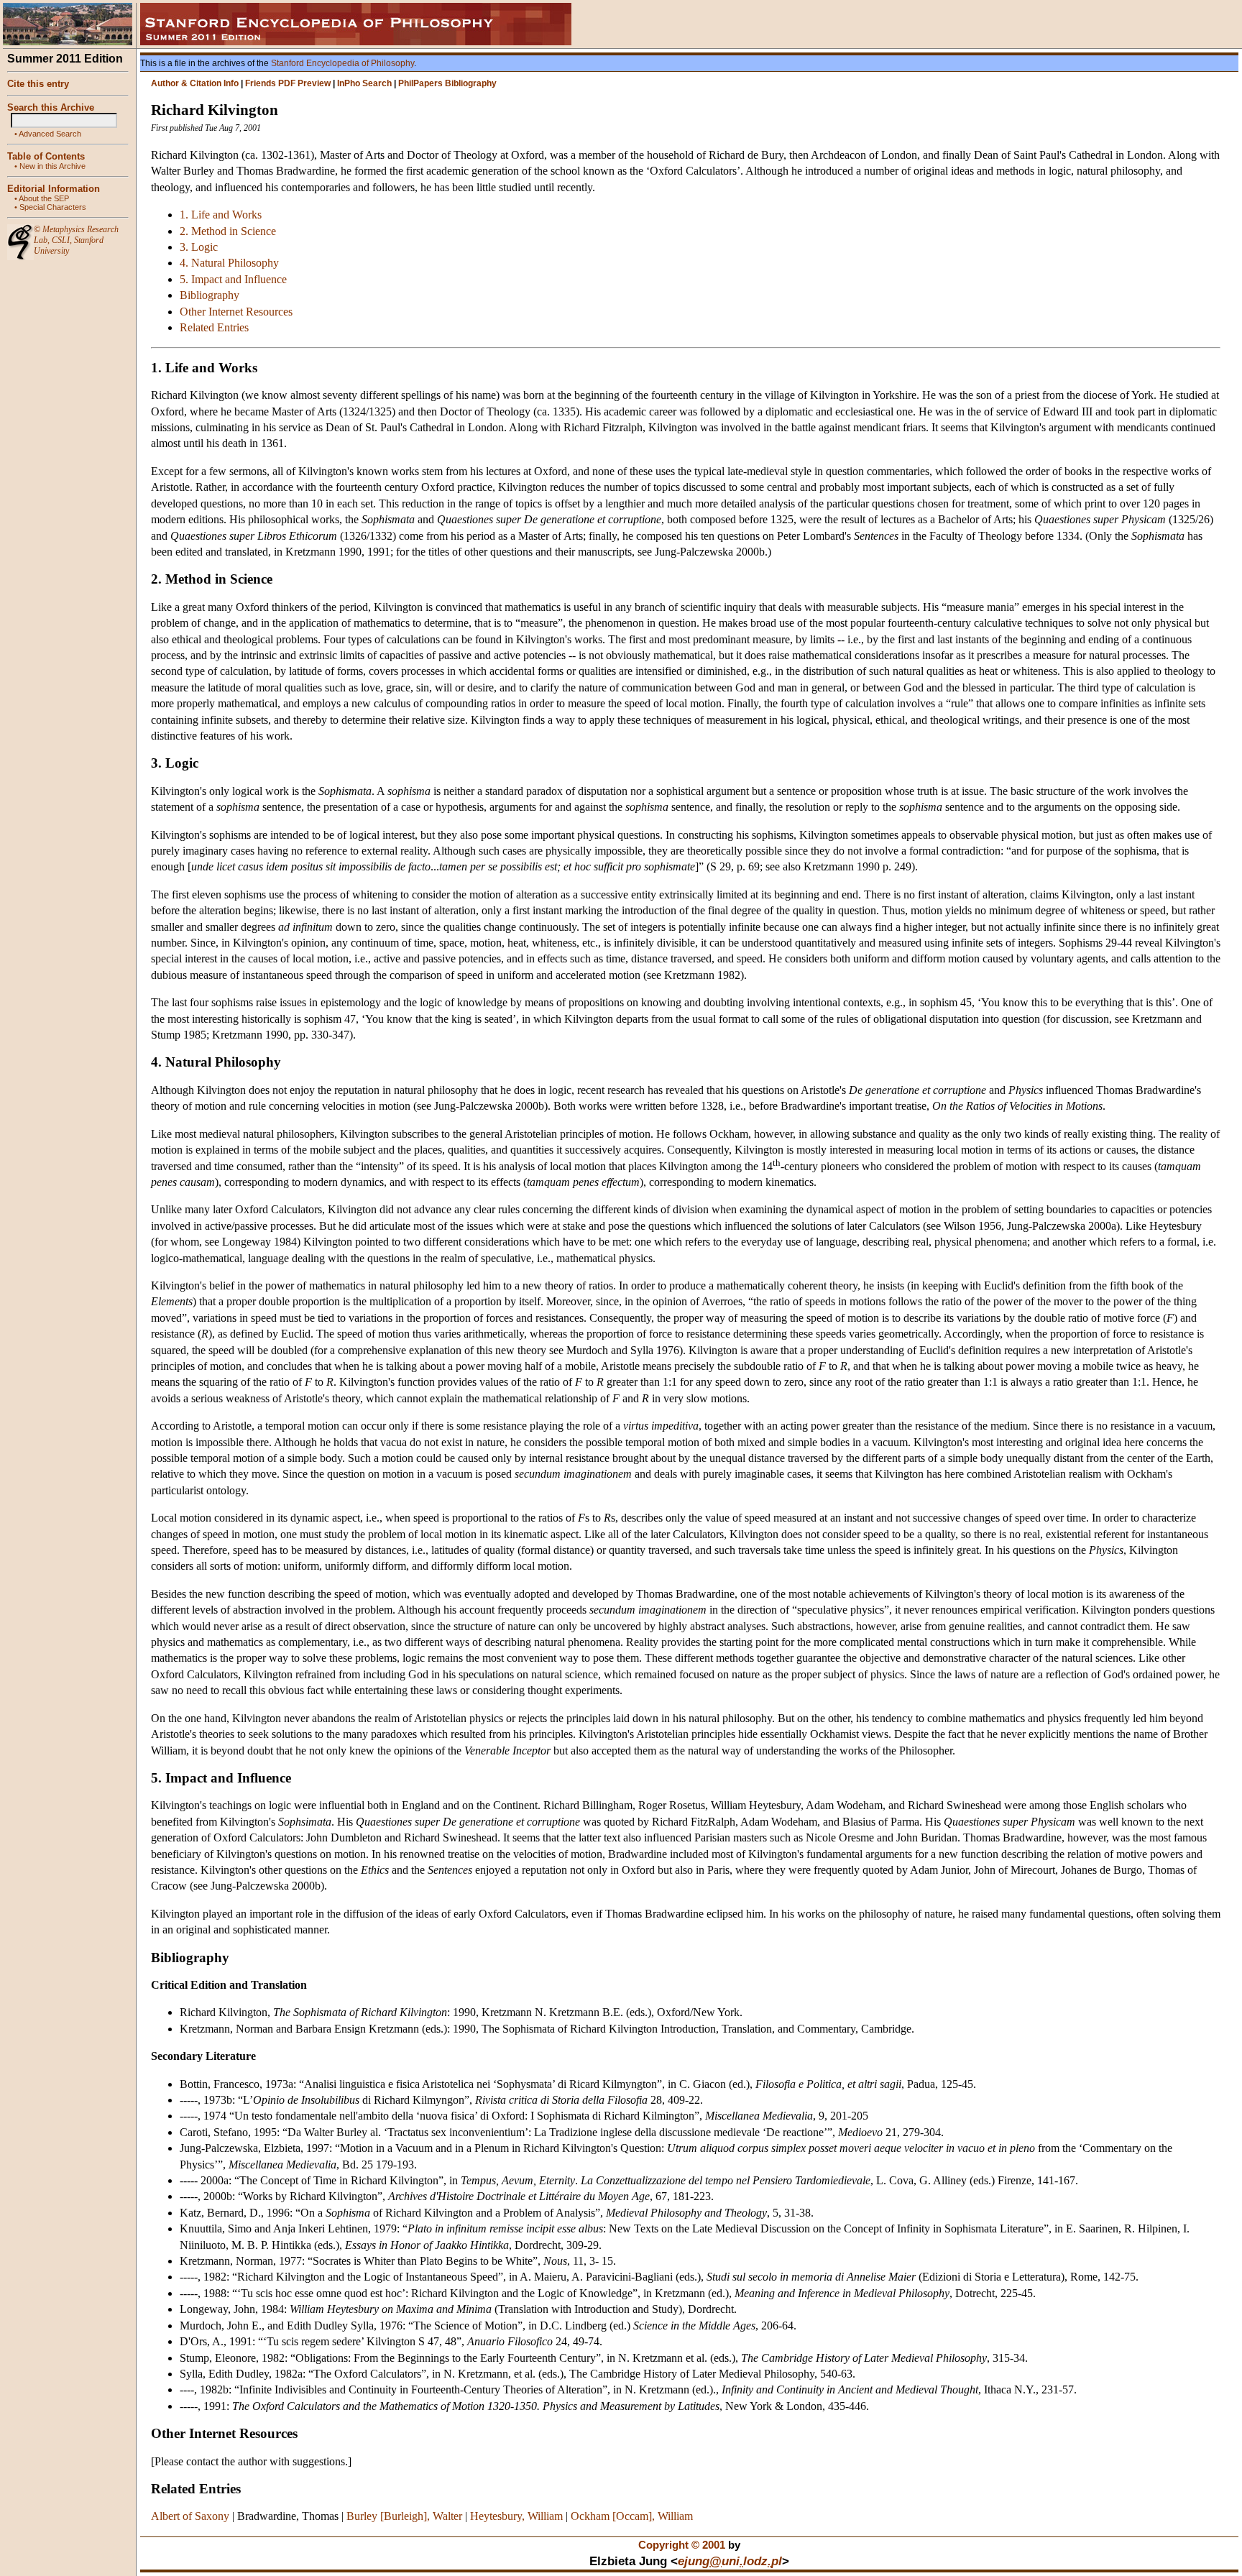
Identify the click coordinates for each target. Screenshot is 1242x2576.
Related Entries (214, 327)
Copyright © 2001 (682, 2545)
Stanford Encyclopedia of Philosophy (342, 63)
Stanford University (69, 245)
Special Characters (53, 207)
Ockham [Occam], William (632, 2516)
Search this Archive (51, 107)
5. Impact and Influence (233, 279)
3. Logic (199, 247)
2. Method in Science (228, 231)
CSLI (61, 240)
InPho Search (364, 83)
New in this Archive (52, 166)
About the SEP (44, 198)
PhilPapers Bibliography (447, 83)
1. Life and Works (221, 215)
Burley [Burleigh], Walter (404, 2516)
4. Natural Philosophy (229, 263)
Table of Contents (46, 156)
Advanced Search (50, 134)
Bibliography (210, 295)
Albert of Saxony (190, 2516)
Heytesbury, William (516, 2516)
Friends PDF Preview (288, 83)
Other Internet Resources (236, 312)
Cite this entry (38, 84)
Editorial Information (54, 189)
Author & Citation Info (195, 83)
